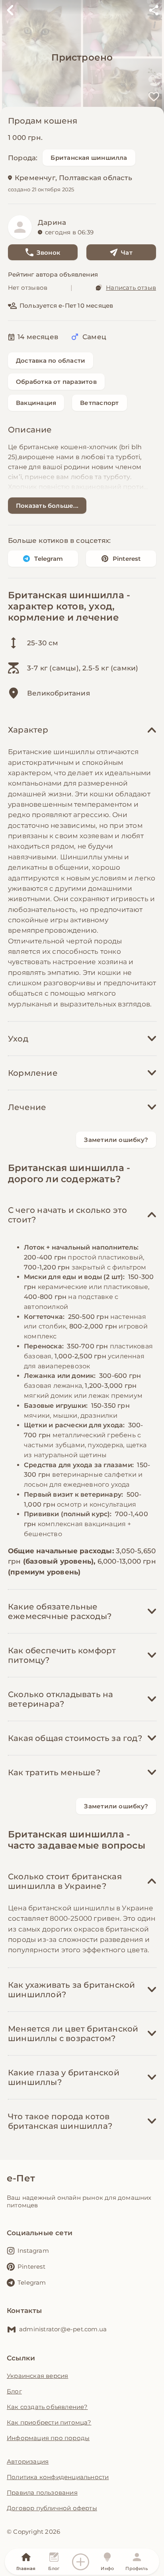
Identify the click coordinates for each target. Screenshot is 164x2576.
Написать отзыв (131, 288)
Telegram (49, 559)
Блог (14, 2391)
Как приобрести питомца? (49, 2422)
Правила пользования (42, 2492)
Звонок (48, 252)
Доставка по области (51, 361)
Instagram (33, 2251)
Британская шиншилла (89, 158)
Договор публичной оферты (52, 2508)
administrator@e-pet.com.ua (63, 2329)
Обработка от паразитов (56, 382)
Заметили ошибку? (116, 1140)
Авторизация (28, 2461)
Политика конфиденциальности (58, 2477)
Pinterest (127, 559)
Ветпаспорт (99, 403)
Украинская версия (37, 2376)
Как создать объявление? (47, 2407)
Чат (127, 252)
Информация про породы (48, 2438)
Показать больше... (47, 506)
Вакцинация (36, 403)
